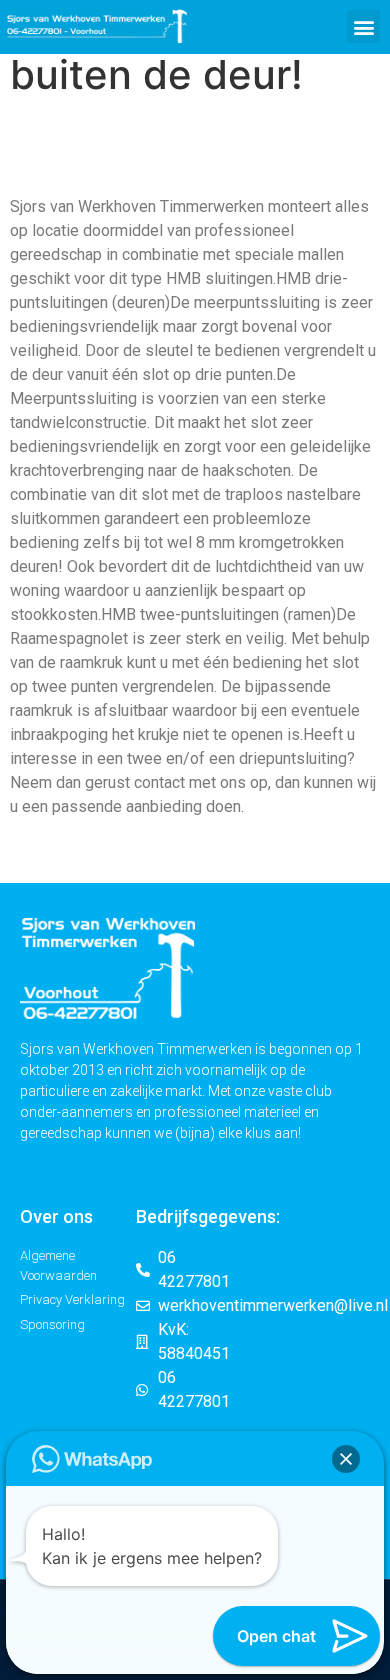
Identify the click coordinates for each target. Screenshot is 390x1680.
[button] (363, 26)
